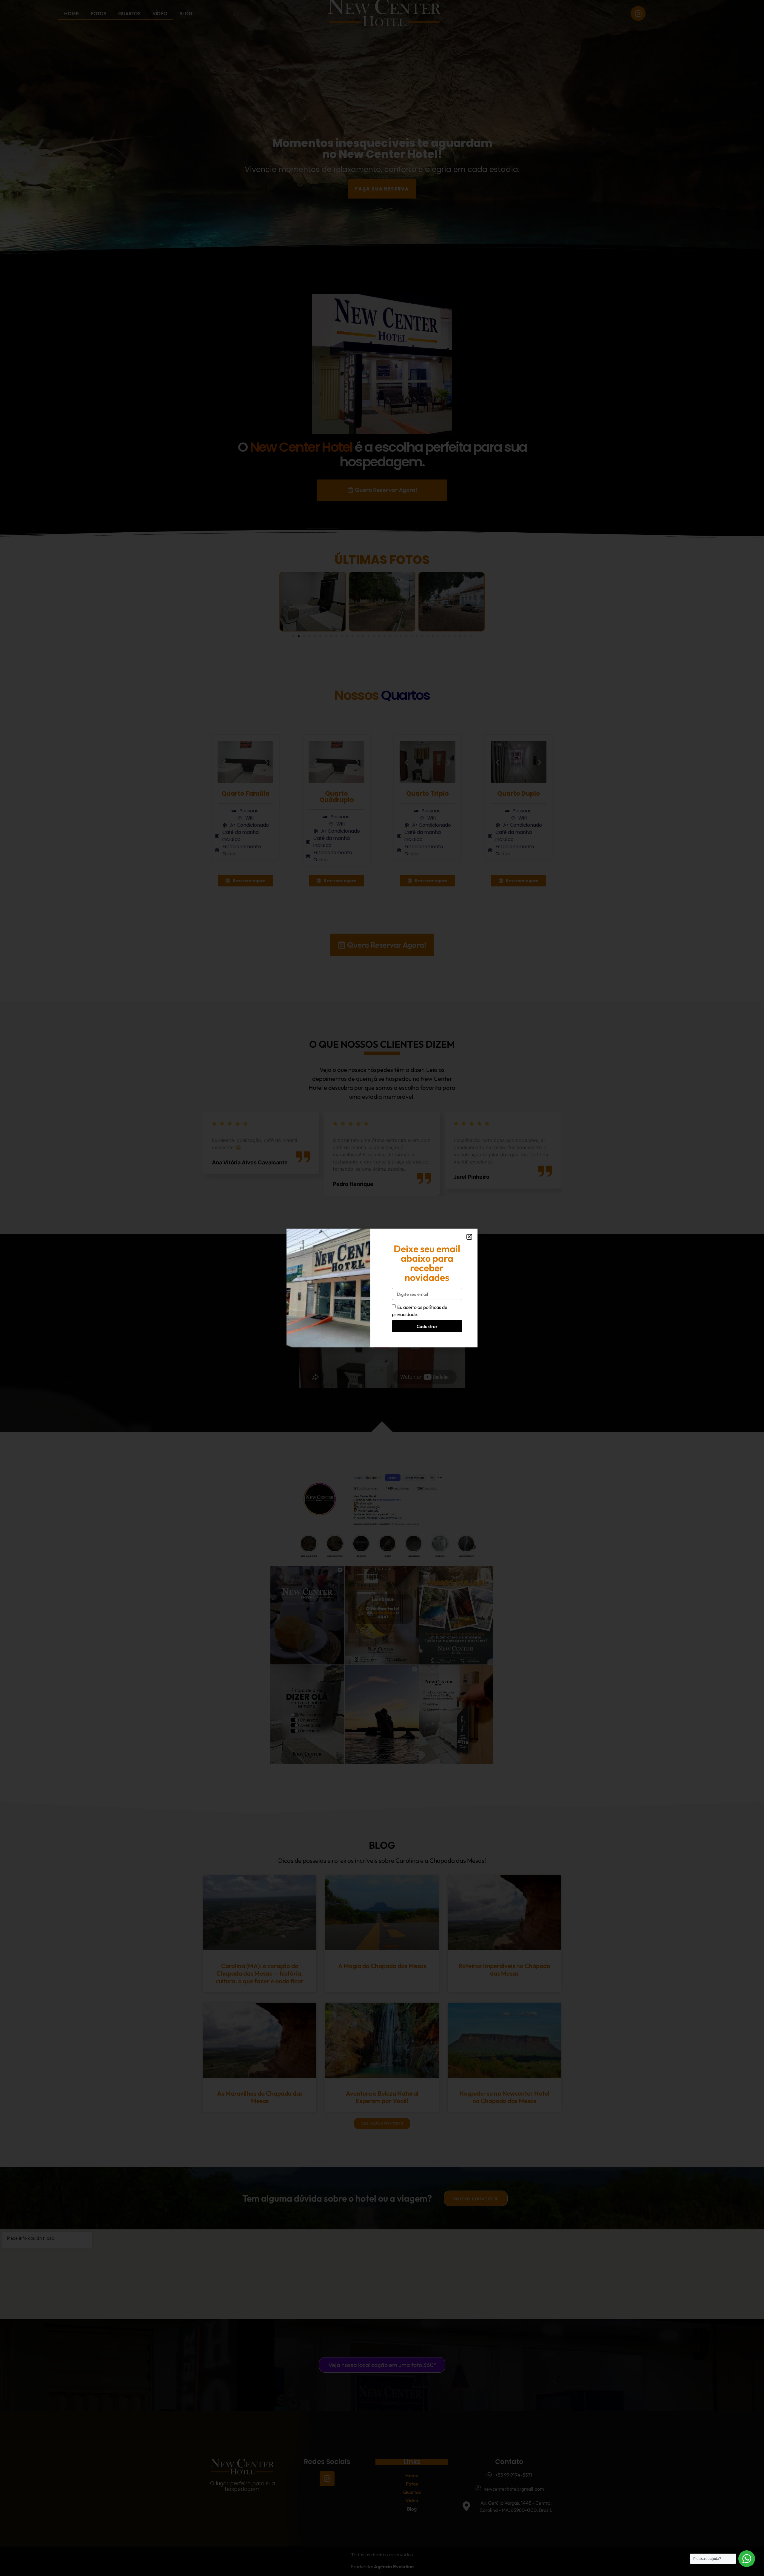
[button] (469, 1237)
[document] (382, 1288)
